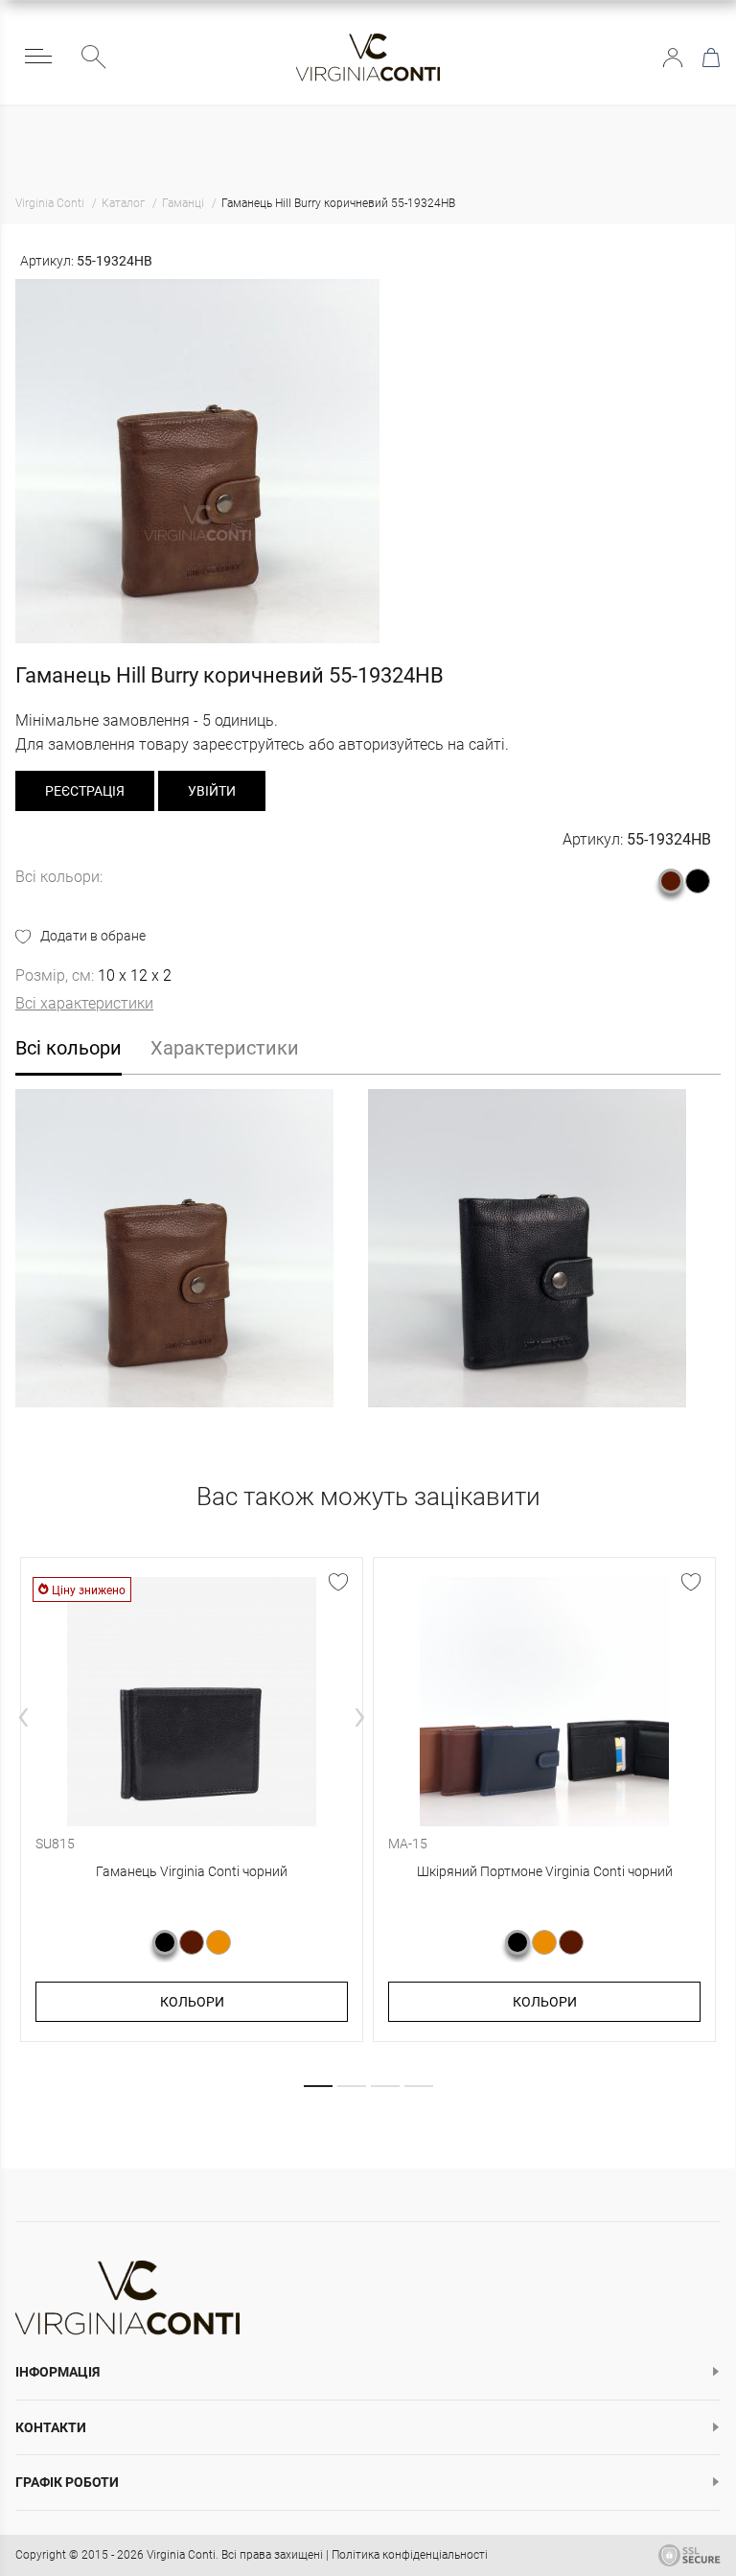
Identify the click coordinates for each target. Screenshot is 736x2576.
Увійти (673, 58)
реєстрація (85, 791)
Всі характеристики (84, 1003)
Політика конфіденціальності (410, 2555)
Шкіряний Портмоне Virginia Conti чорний (545, 1871)
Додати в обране (93, 936)
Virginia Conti (181, 2555)
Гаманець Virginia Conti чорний (192, 1871)
